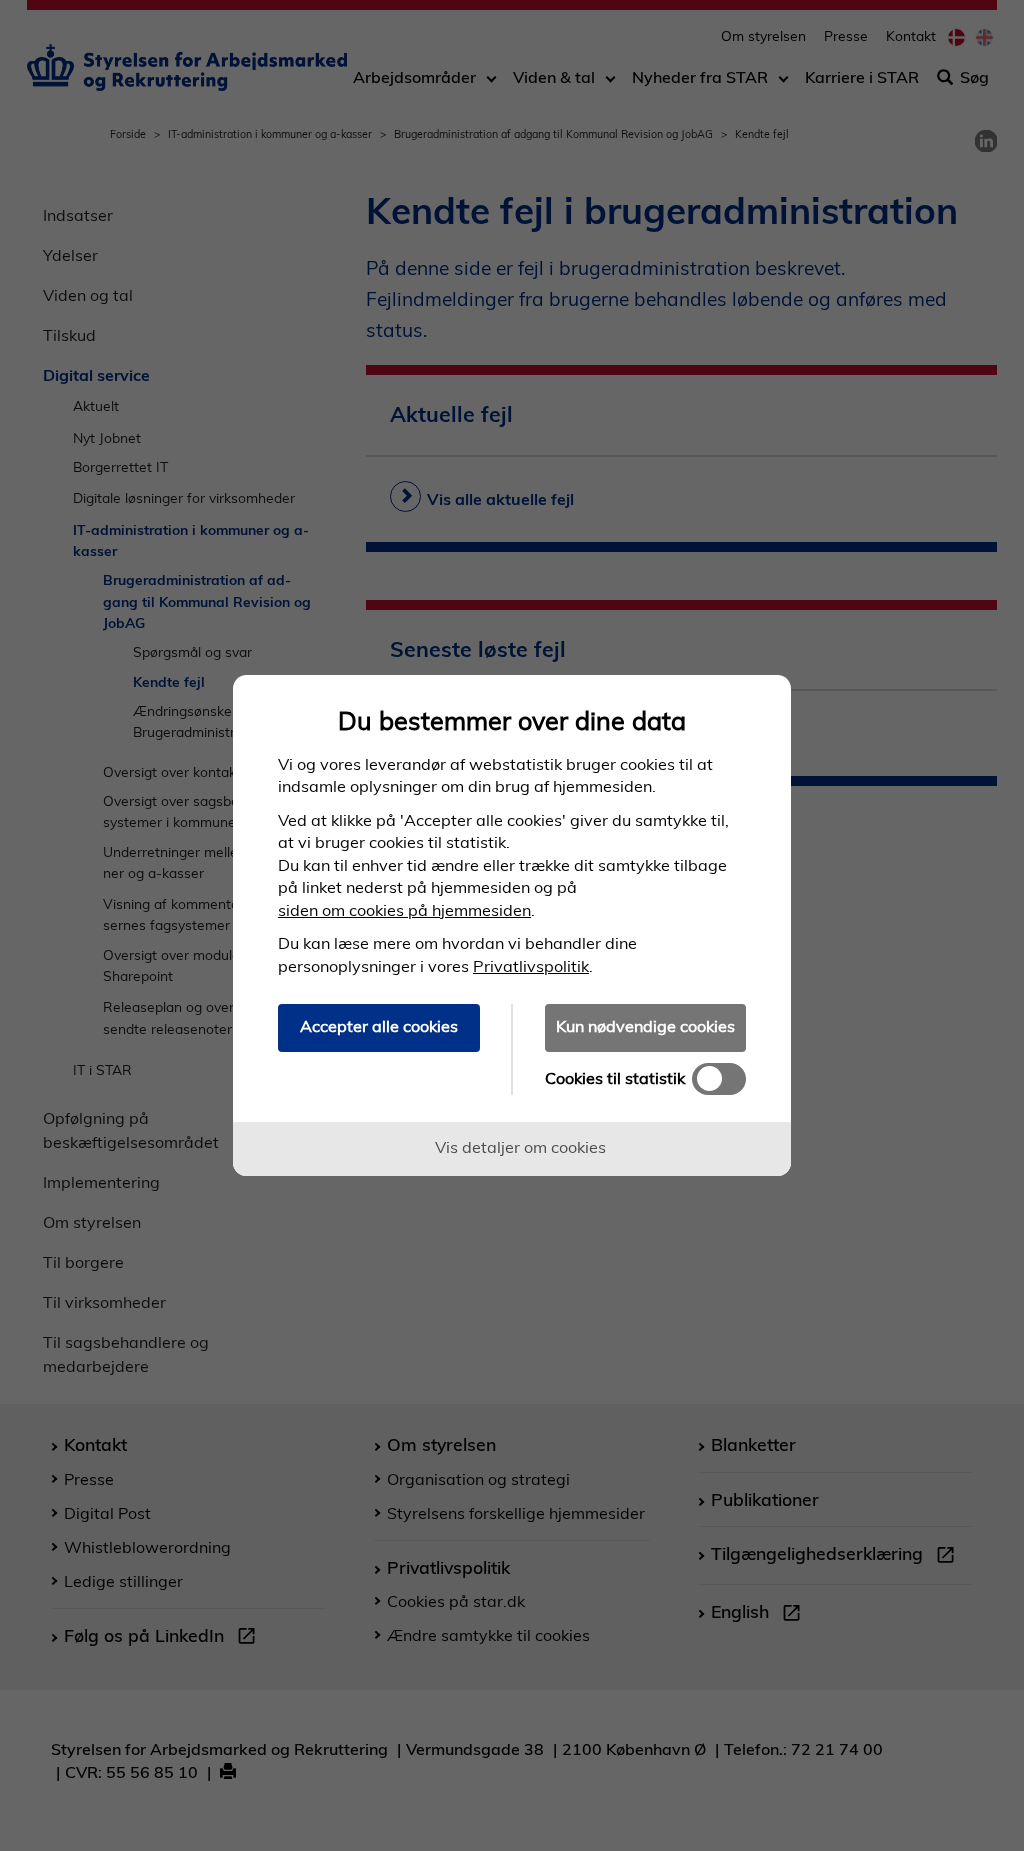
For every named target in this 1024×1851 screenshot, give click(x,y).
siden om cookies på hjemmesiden (404, 910)
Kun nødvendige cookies (645, 1026)
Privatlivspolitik (531, 966)
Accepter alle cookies (379, 1026)
